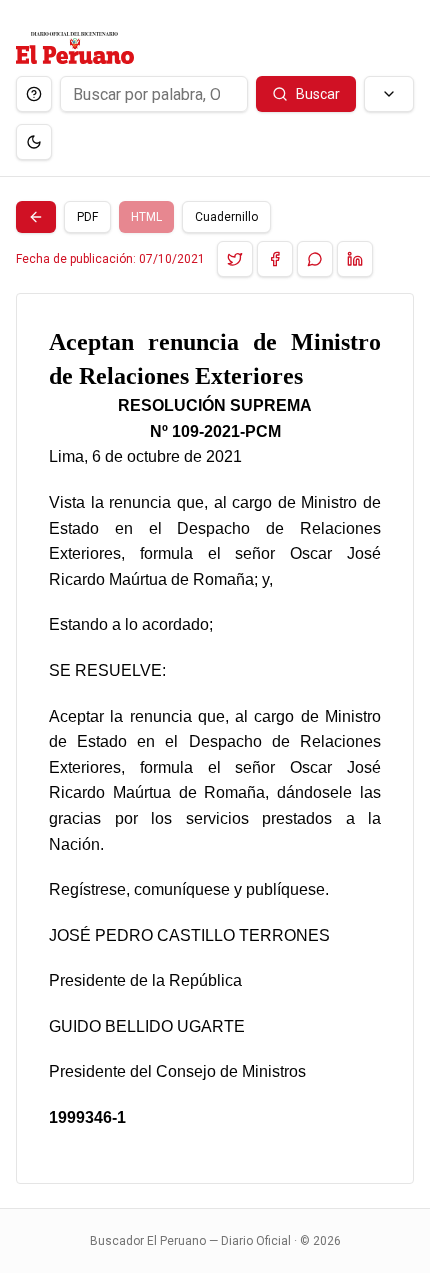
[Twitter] (235, 259)
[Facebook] (275, 259)
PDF (87, 217)
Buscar (318, 94)
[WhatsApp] (315, 259)
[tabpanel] (215, 738)
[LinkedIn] (355, 259)
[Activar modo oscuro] (34, 142)
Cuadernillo (226, 217)
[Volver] (36, 217)
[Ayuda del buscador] (34, 94)
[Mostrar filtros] (389, 94)
